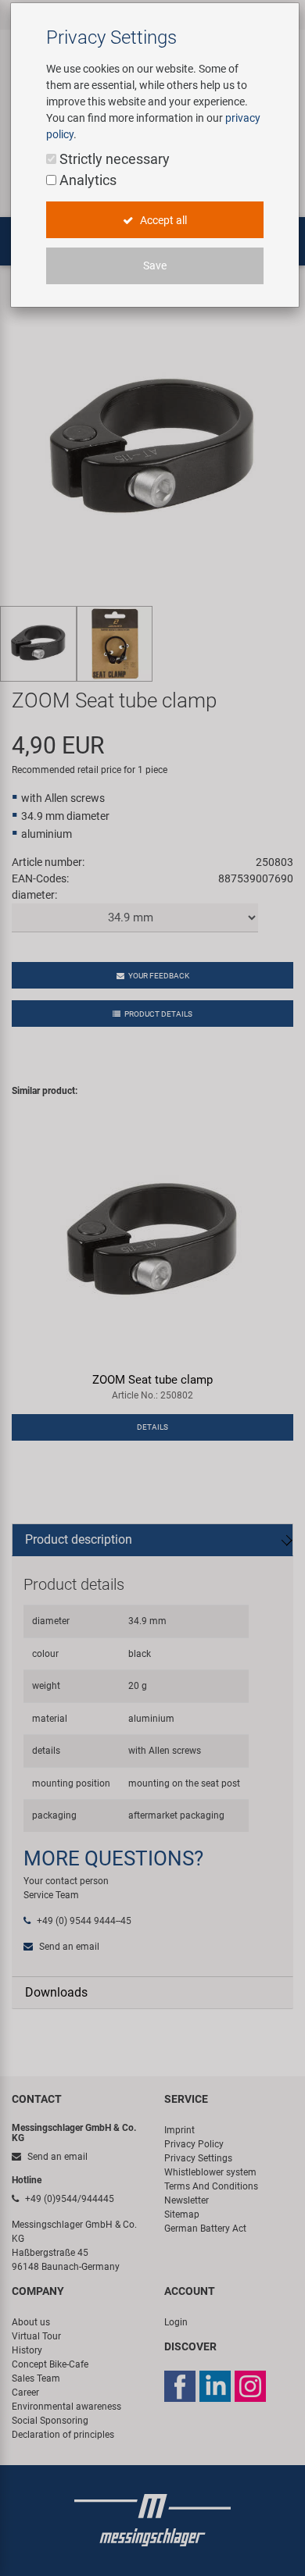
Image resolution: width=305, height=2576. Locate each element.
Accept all (162, 220)
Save (155, 265)
